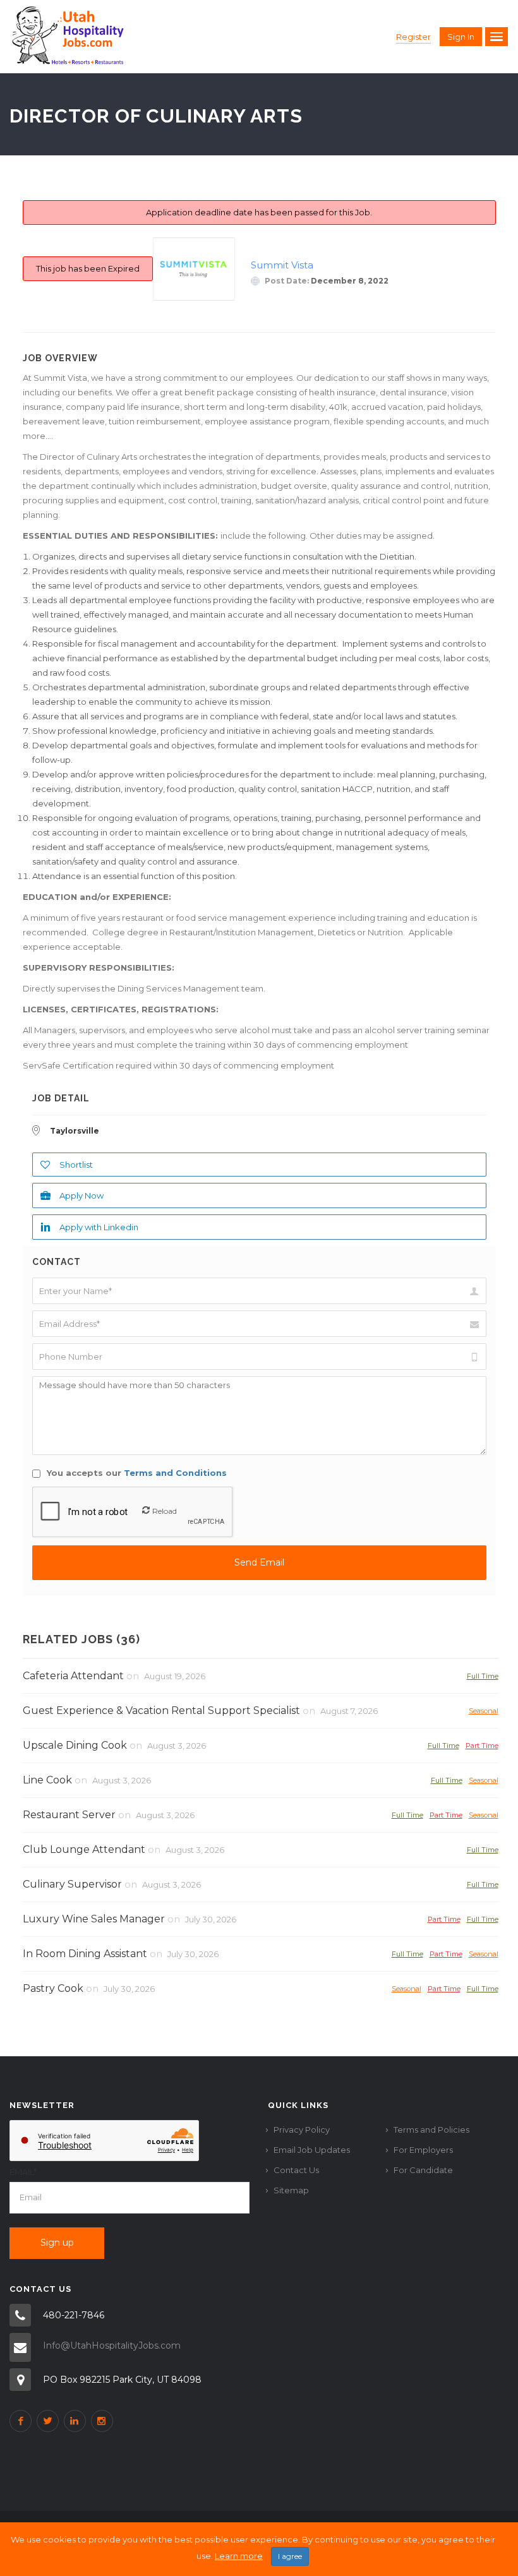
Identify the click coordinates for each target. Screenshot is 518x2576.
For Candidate (423, 2170)
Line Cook (47, 1780)
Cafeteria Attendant (73, 1676)
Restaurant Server (69, 1815)
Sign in (461, 37)
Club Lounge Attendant (84, 1849)
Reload (165, 1511)
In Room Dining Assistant (85, 1954)
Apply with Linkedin (99, 1227)
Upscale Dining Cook (75, 1745)
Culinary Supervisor (72, 1884)
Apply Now (81, 1195)
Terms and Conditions (175, 1473)
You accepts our (136, 1473)
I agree (290, 2556)
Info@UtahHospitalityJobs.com (112, 2345)
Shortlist (76, 1165)
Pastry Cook (53, 1988)
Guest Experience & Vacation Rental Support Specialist (161, 1710)
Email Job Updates (312, 2150)
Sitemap (291, 2190)
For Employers (423, 2150)
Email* (23, 2172)
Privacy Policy (302, 2130)
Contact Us (296, 2170)
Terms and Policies (431, 2130)
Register (413, 37)
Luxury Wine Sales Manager (94, 1919)
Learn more (239, 2556)
